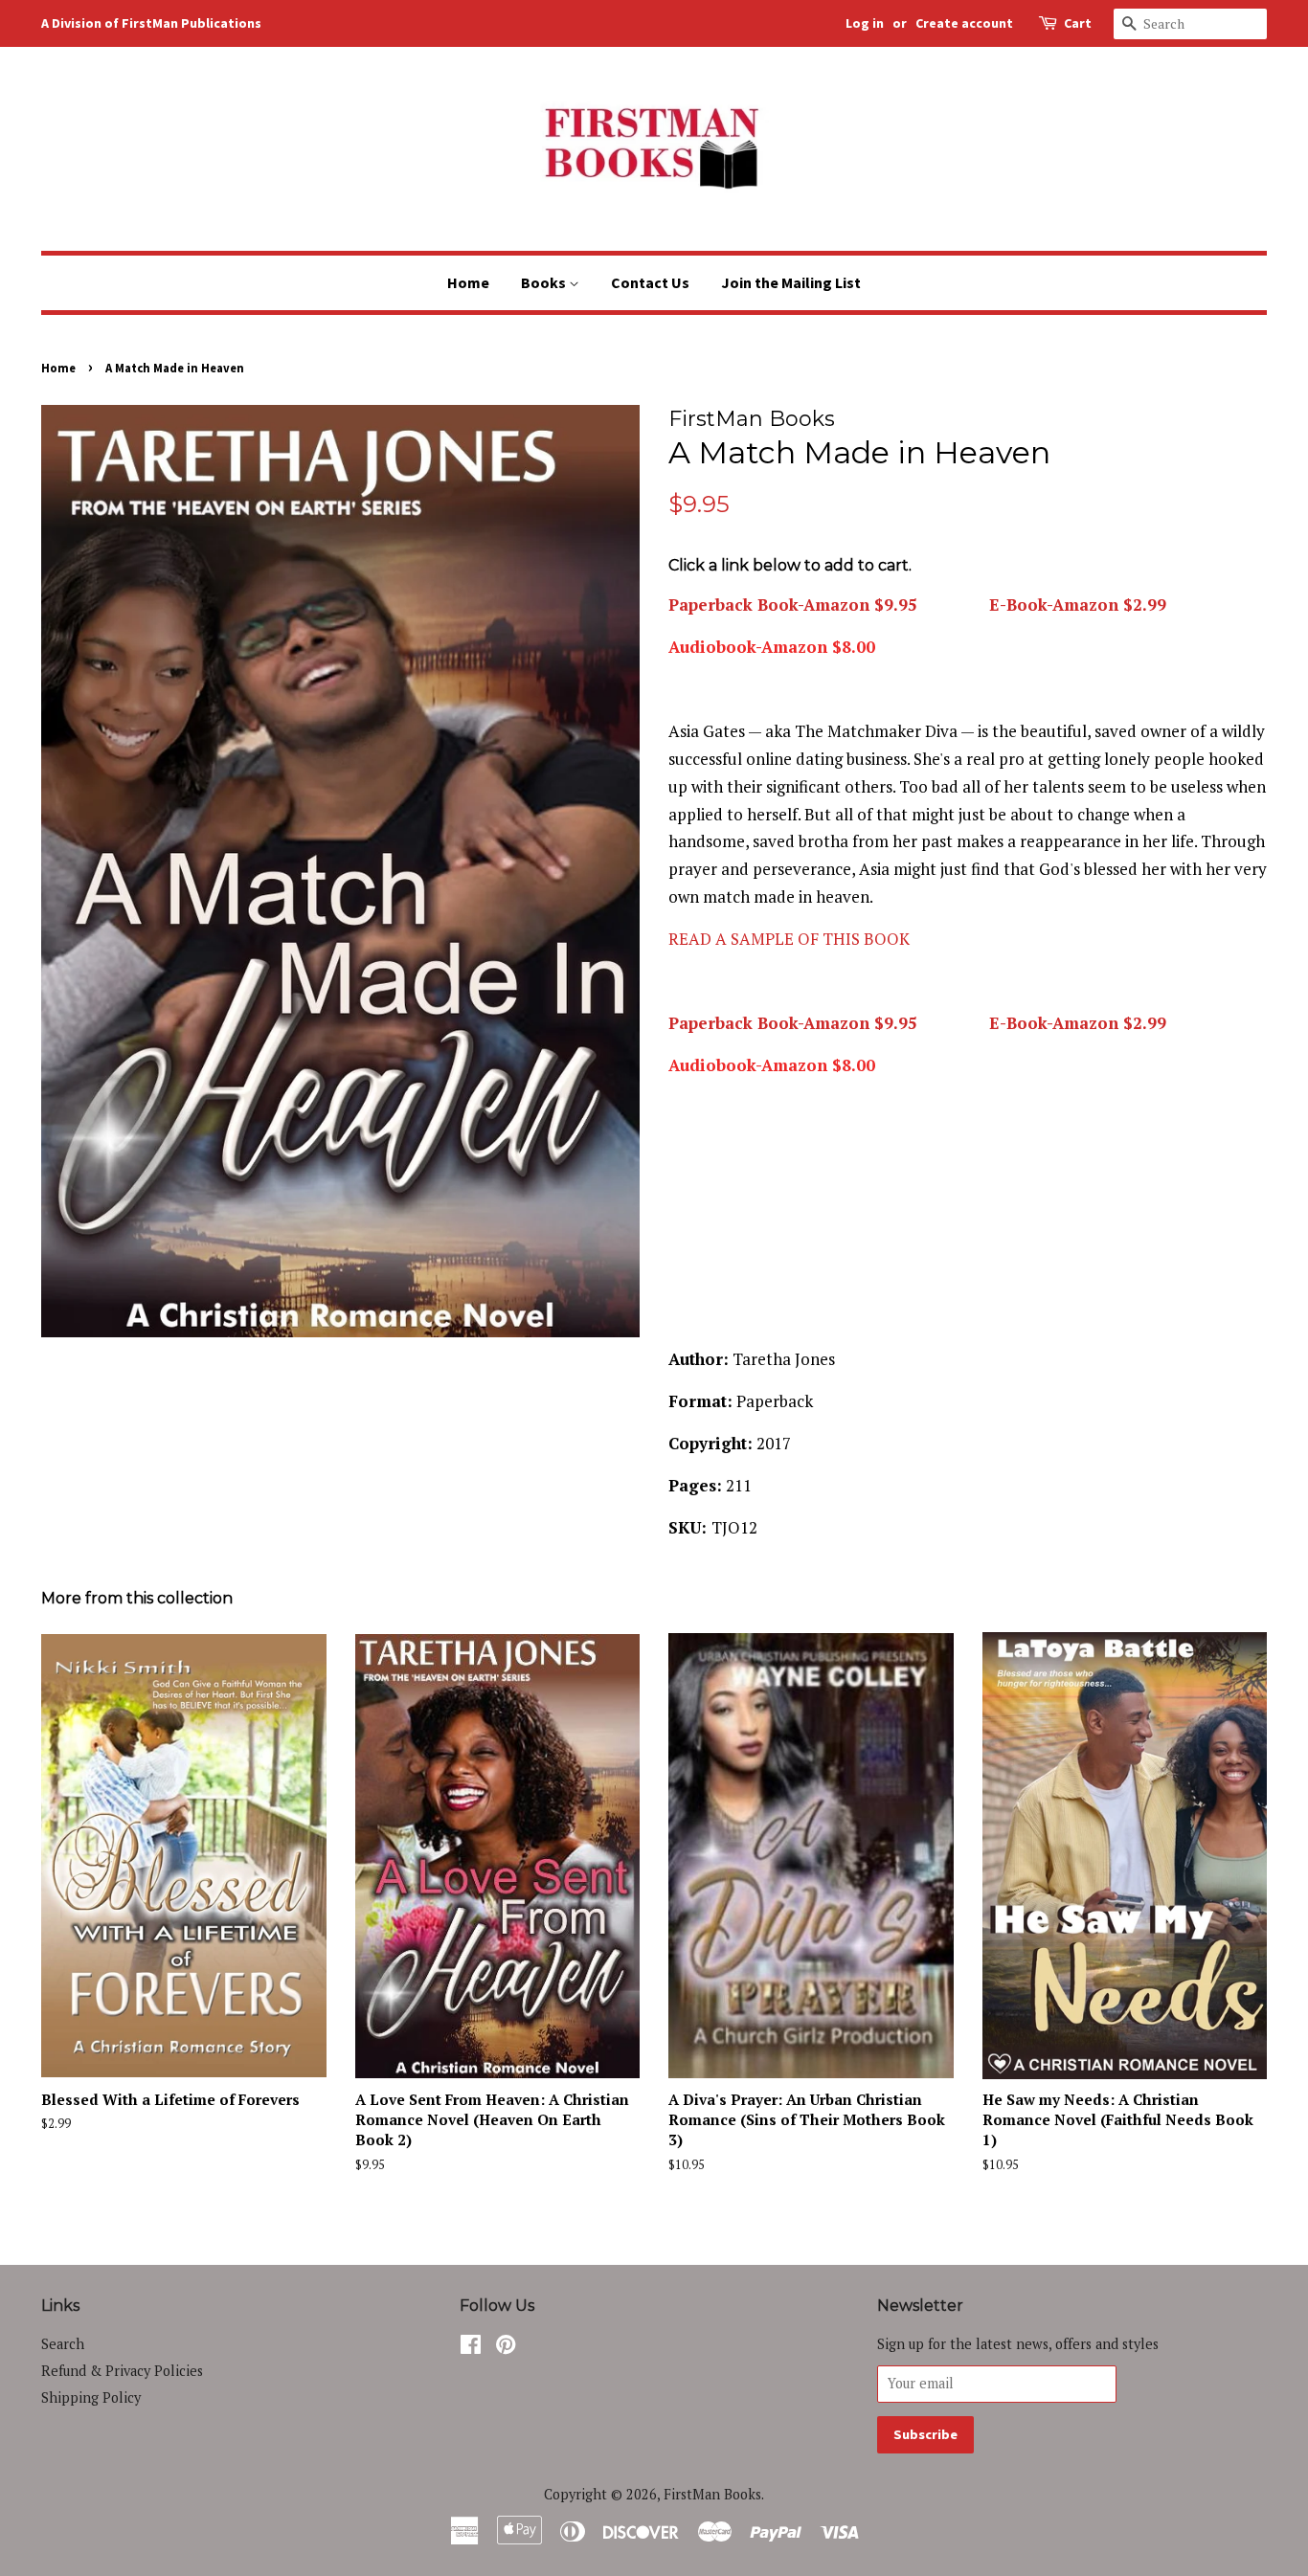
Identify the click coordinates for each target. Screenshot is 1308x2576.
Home (468, 282)
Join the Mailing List (791, 282)
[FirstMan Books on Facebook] (471, 2348)
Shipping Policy (91, 2397)
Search (63, 2344)
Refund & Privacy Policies (122, 2371)
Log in (865, 23)
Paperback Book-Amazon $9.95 (793, 605)
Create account (964, 23)
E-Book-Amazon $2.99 (1075, 605)
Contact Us (650, 282)
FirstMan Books (712, 2494)
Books (545, 282)
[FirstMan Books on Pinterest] (506, 2348)
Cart (1078, 23)
